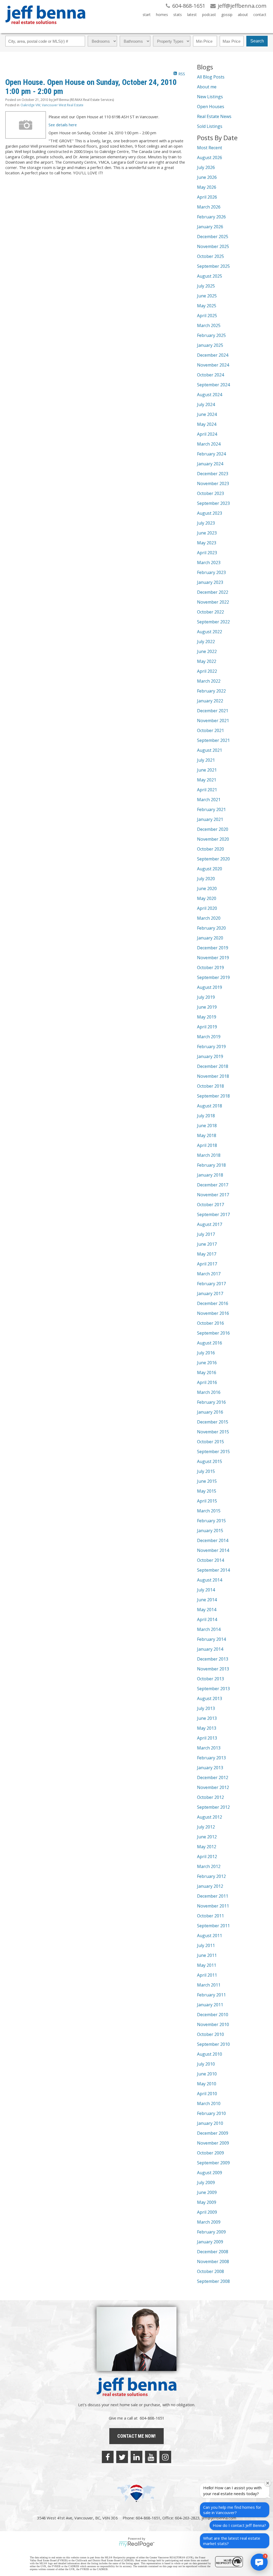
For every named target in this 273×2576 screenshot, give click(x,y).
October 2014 (210, 1560)
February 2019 (211, 1047)
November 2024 (213, 365)
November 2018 (213, 1076)
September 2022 (213, 622)
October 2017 (210, 1205)
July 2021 (206, 760)
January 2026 (210, 227)
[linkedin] (136, 2457)
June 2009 (207, 2192)
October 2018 (210, 1086)
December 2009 (213, 2133)
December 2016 (213, 1303)
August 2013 (210, 1698)
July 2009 (206, 2182)
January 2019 (210, 1056)
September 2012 (213, 1807)
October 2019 (210, 968)
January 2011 (210, 2005)
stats (178, 15)
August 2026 (210, 158)
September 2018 (213, 1096)
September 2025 (213, 266)
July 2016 (206, 1353)
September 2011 (213, 1926)
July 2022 (206, 642)
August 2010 (210, 2054)
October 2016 (210, 1323)
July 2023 (206, 523)
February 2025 (211, 335)
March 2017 (209, 1274)
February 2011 (211, 1995)
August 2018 (210, 1106)
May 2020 (207, 898)
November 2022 (213, 602)
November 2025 (213, 246)
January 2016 (210, 1412)
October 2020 (210, 849)
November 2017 (213, 1195)
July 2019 (206, 997)
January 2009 (210, 2242)
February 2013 (211, 1758)
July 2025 (206, 286)
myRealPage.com (137, 2544)
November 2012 (213, 1787)
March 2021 (209, 800)
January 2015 (210, 1531)
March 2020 (209, 918)
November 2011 (213, 1906)
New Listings (210, 97)
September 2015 (213, 1452)
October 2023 (210, 493)
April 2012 (207, 1857)
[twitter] (122, 2457)
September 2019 (213, 977)
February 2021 (211, 809)
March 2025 (209, 325)
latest (192, 15)
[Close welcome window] (268, 2483)
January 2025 (210, 345)
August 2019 (210, 987)
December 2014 (213, 1540)
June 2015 (207, 1481)
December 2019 (213, 948)
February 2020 (211, 928)
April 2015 (207, 1501)
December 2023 (213, 474)
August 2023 (210, 513)
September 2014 (213, 1570)
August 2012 (210, 1817)
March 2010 (209, 2103)
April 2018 (207, 1145)
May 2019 (207, 1017)
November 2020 (213, 839)
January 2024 (210, 464)
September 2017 (213, 1214)
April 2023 (207, 553)
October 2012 (210, 1797)
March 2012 (209, 1866)
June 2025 (207, 296)
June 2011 (207, 1955)
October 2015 (210, 1442)
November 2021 (213, 721)
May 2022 (207, 661)
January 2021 (210, 819)
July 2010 (206, 2064)
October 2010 (210, 2034)
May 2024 (207, 424)
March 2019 (209, 1037)
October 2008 (210, 2271)
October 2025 (210, 256)
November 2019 (213, 958)
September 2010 (213, 2044)
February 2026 (211, 217)
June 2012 (207, 1837)
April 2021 (207, 790)
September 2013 (213, 1689)
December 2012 (213, 1777)
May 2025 (207, 306)
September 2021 (213, 740)
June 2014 (207, 1600)
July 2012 (206, 1827)
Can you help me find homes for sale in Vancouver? (232, 2510)
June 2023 (207, 533)
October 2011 (210, 1916)
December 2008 (213, 2252)
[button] (259, 2562)
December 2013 (213, 1659)
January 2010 (210, 2123)
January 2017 (210, 1293)
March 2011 (209, 1985)
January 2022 (210, 701)
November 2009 (213, 2143)
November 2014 (213, 1550)
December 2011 (213, 1896)
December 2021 (213, 711)
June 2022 (207, 651)
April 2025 (207, 316)
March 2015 (209, 1511)
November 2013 (213, 1669)
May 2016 (207, 1372)
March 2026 (209, 207)
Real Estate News (214, 116)
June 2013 (207, 1718)
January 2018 (210, 1175)
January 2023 (210, 582)
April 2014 (207, 1619)
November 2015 (213, 1432)
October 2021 (210, 730)
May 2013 (207, 1728)
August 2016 (210, 1343)
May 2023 (207, 543)
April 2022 (207, 671)
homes (162, 15)
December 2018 (213, 1066)
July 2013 (206, 1708)
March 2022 (209, 681)
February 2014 (211, 1639)
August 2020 (210, 869)
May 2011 (207, 1965)
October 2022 (210, 612)
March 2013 (209, 1748)
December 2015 (213, 1422)
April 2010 (207, 2094)
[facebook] (108, 2457)
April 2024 (207, 434)
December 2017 (213, 1185)
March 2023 (209, 563)
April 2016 (207, 1382)
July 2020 (206, 879)
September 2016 (213, 1333)
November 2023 (213, 483)
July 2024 (206, 404)
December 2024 (213, 355)
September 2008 (213, 2281)
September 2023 (213, 503)
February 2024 (211, 454)
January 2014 (210, 1649)
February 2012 (211, 1876)
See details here (63, 125)
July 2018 (206, 1116)
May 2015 (207, 1491)
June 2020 (207, 888)
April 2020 (207, 908)
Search (257, 41)
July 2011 (206, 1945)
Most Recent (210, 148)
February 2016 (211, 1402)
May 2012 (207, 1847)
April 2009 (207, 2212)
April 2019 (207, 1027)
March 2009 (209, 2222)
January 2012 (210, 1886)
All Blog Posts (211, 77)
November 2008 (213, 2262)
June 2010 (207, 2074)
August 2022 (210, 632)
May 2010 (207, 2084)
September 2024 (213, 385)
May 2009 (207, 2202)
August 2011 (210, 1936)
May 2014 (207, 1610)
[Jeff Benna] (45, 28)
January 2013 (210, 1768)
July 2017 (206, 1234)
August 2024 (210, 395)
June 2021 (207, 770)
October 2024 (210, 375)
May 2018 (207, 1135)
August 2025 (210, 276)
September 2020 (213, 859)
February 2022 (211, 691)
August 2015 (210, 1461)
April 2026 (207, 197)
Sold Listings (210, 126)
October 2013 (210, 1679)
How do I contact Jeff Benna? (239, 2525)
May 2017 (207, 1254)
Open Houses (211, 107)
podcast (209, 15)
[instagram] (165, 2457)
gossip (227, 15)
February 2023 (211, 572)
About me (207, 87)
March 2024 (209, 444)
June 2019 (207, 1007)
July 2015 (206, 1471)
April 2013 (207, 1738)
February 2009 (211, 2232)
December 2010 (213, 2015)
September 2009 (213, 2163)
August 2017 (210, 1224)
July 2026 (206, 167)
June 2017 (207, 1244)
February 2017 (211, 1284)
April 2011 (207, 1975)
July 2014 (206, 1590)
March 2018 (209, 1155)
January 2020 (210, 938)
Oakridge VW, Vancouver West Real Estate (52, 105)
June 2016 (207, 1363)
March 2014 (209, 1629)
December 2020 (213, 829)
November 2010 (213, 2024)
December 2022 (213, 592)
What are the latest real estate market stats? (232, 2541)
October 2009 (210, 2153)
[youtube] (151, 2457)
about (243, 15)
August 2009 (210, 2173)
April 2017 (207, 1264)
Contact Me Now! (136, 2436)
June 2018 (207, 1126)
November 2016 (213, 1313)
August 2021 (210, 750)
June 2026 (207, 177)
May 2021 (207, 780)
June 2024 (207, 414)
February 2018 (211, 1165)
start (147, 15)
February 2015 (211, 1521)
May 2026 (207, 187)
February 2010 (211, 2113)
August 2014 (210, 1580)
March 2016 (209, 1392)
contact (260, 15)
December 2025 (213, 237)
